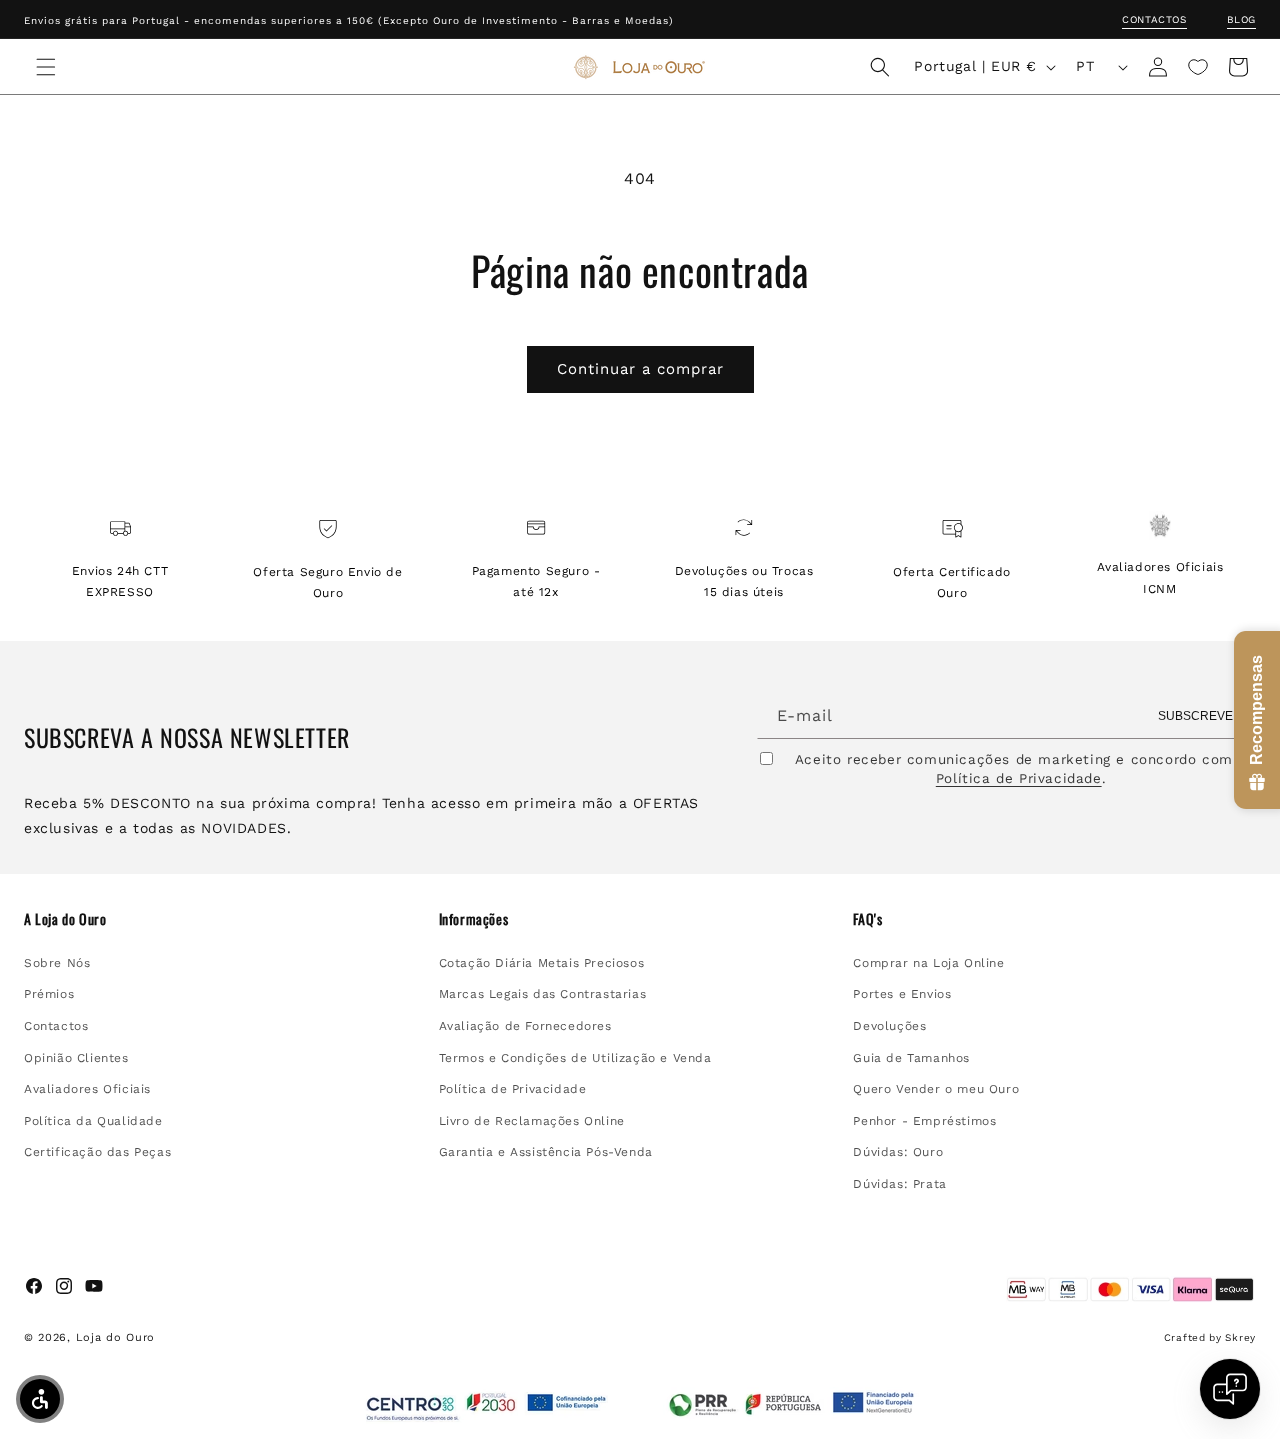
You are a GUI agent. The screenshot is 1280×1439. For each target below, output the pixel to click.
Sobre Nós (57, 963)
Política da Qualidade (93, 1121)
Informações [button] (474, 919)
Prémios (49, 994)
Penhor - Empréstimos (924, 1121)
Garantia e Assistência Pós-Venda (546, 1152)
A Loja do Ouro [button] (65, 919)
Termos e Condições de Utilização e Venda (575, 1058)
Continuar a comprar (640, 369)
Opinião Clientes (76, 1058)
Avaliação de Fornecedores (525, 1026)
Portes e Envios (902, 994)
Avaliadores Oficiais (87, 1089)
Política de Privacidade (1019, 778)
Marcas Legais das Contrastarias (543, 994)
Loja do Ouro (115, 1337)
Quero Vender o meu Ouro (936, 1089)
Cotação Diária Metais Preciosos (542, 963)
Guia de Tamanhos (911, 1058)
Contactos (1154, 19)
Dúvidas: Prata (899, 1184)
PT (1085, 66)
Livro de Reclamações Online (532, 1121)
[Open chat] (1230, 1389)
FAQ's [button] (867, 919)
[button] (46, 67)
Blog (1241, 19)
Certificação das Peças (97, 1152)
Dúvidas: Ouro (898, 1152)
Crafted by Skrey (1210, 1337)
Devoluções (889, 1026)
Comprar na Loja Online (928, 963)
